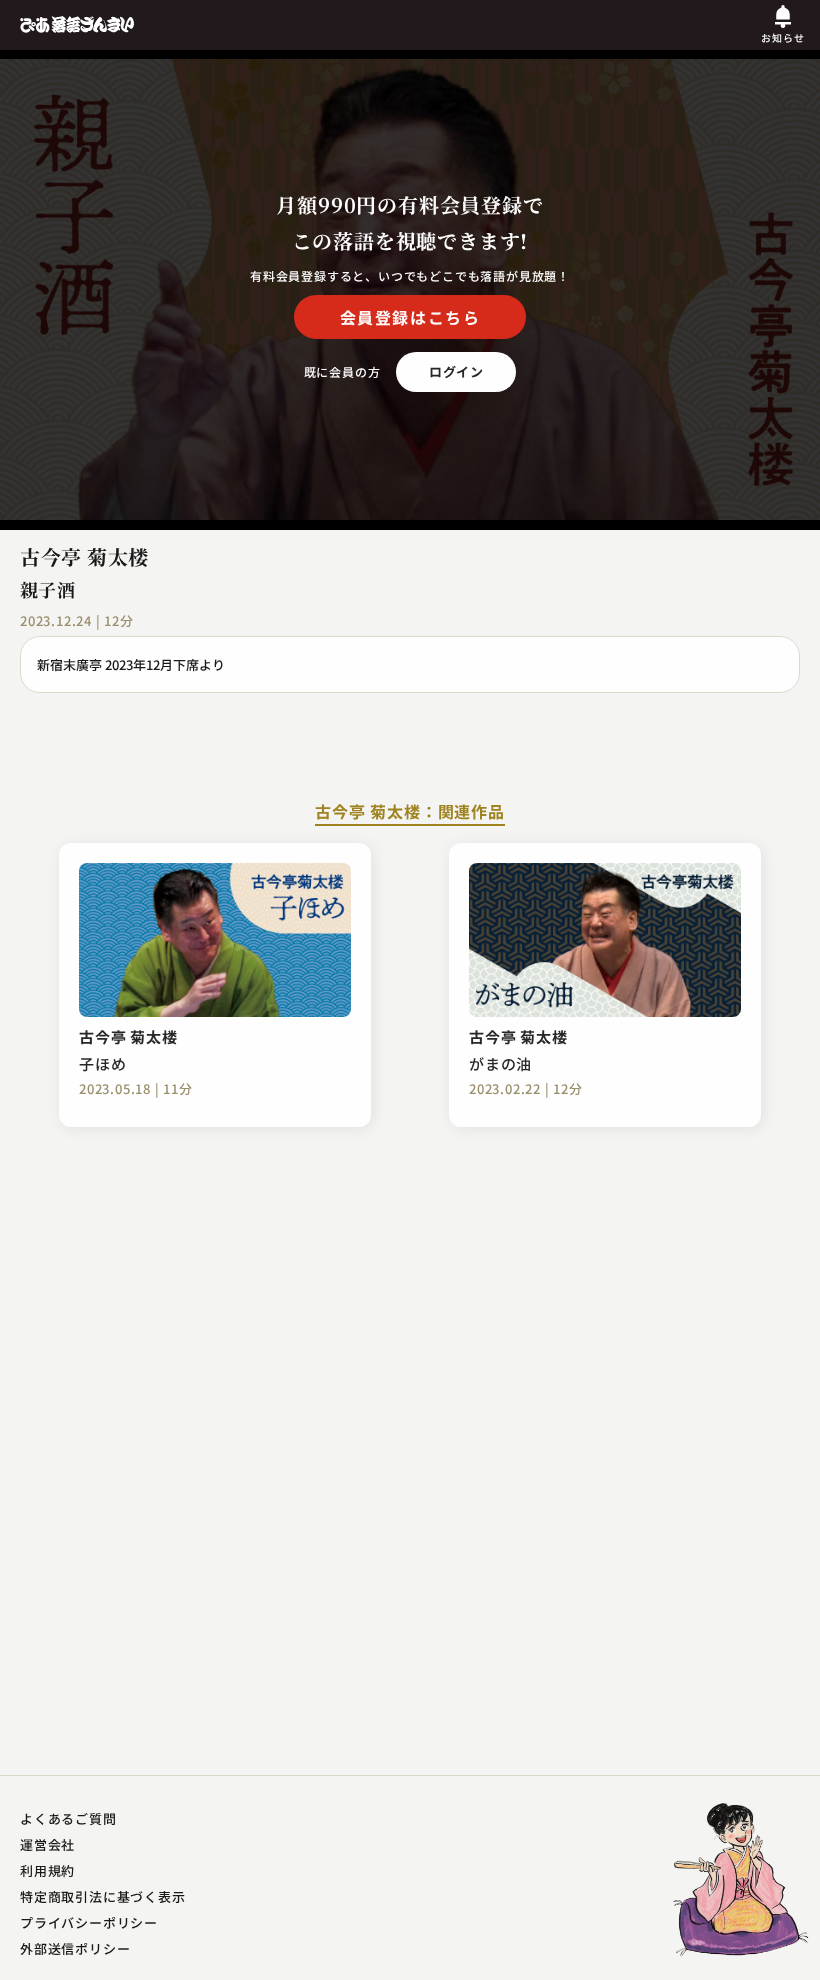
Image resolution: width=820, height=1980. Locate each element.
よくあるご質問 (68, 1818)
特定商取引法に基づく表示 (103, 1896)
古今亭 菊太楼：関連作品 (410, 813)
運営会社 (47, 1844)
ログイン (456, 371)
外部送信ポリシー (75, 1948)
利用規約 (47, 1870)
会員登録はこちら (410, 317)
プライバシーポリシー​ (89, 1922)
